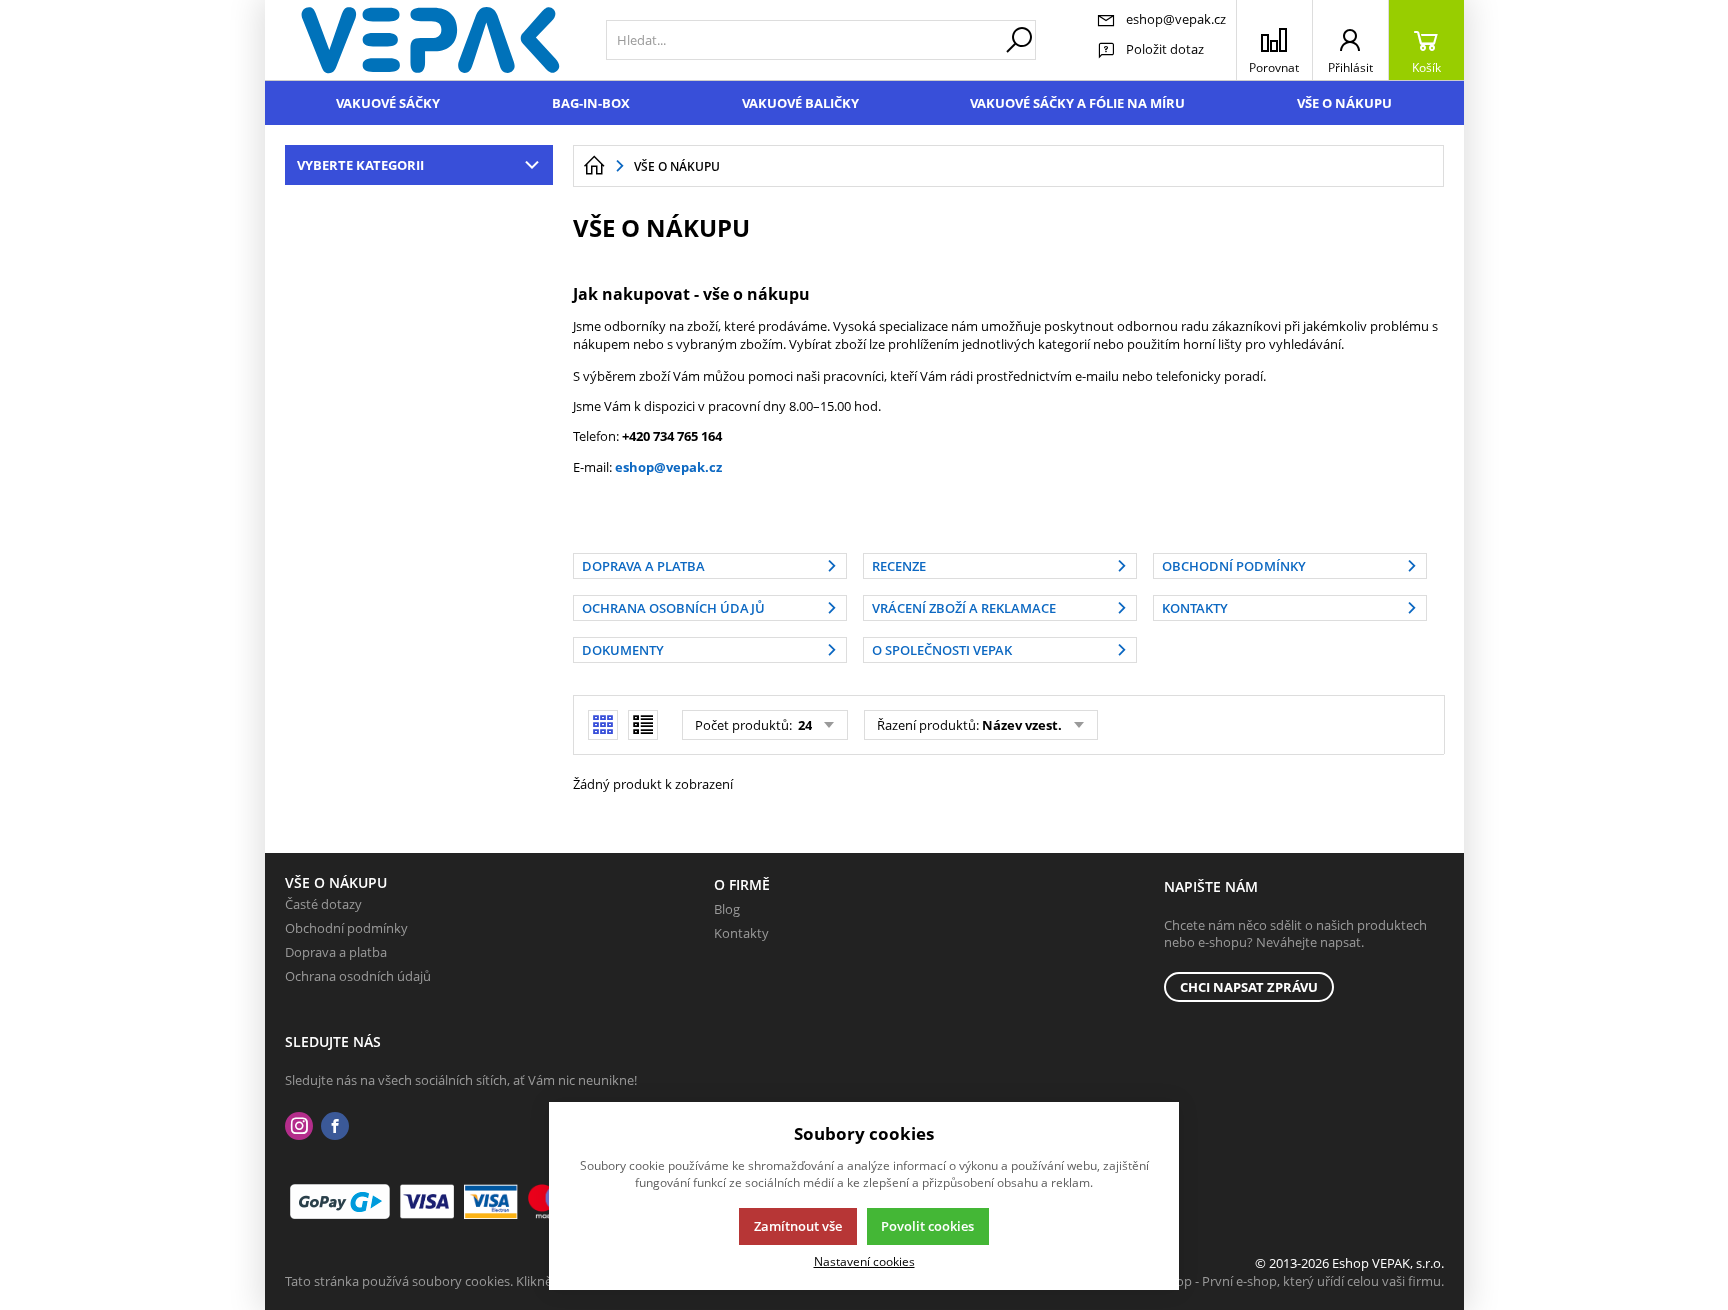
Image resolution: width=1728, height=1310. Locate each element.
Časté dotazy (323, 904)
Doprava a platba (336, 952)
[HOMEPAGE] (594, 166)
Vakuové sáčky (388, 103)
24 (803, 725)
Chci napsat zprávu (1249, 987)
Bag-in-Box (591, 103)
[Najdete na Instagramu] (299, 1126)
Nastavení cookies (864, 1261)
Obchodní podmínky (346, 928)
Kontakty (741, 933)
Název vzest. (1022, 725)
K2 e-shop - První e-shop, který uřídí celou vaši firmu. (1288, 1281)
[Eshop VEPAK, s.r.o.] (430, 40)
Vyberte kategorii (360, 165)
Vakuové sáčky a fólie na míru (1077, 103)
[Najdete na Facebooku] (335, 1126)
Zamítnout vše (798, 1226)
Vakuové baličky (800, 103)
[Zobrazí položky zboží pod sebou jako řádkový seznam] (643, 725)
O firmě (742, 884)
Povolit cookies (927, 1226)
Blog (727, 909)
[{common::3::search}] (1019, 40)
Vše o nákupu (1344, 103)
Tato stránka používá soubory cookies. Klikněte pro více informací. (480, 1281)
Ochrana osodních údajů (358, 976)
